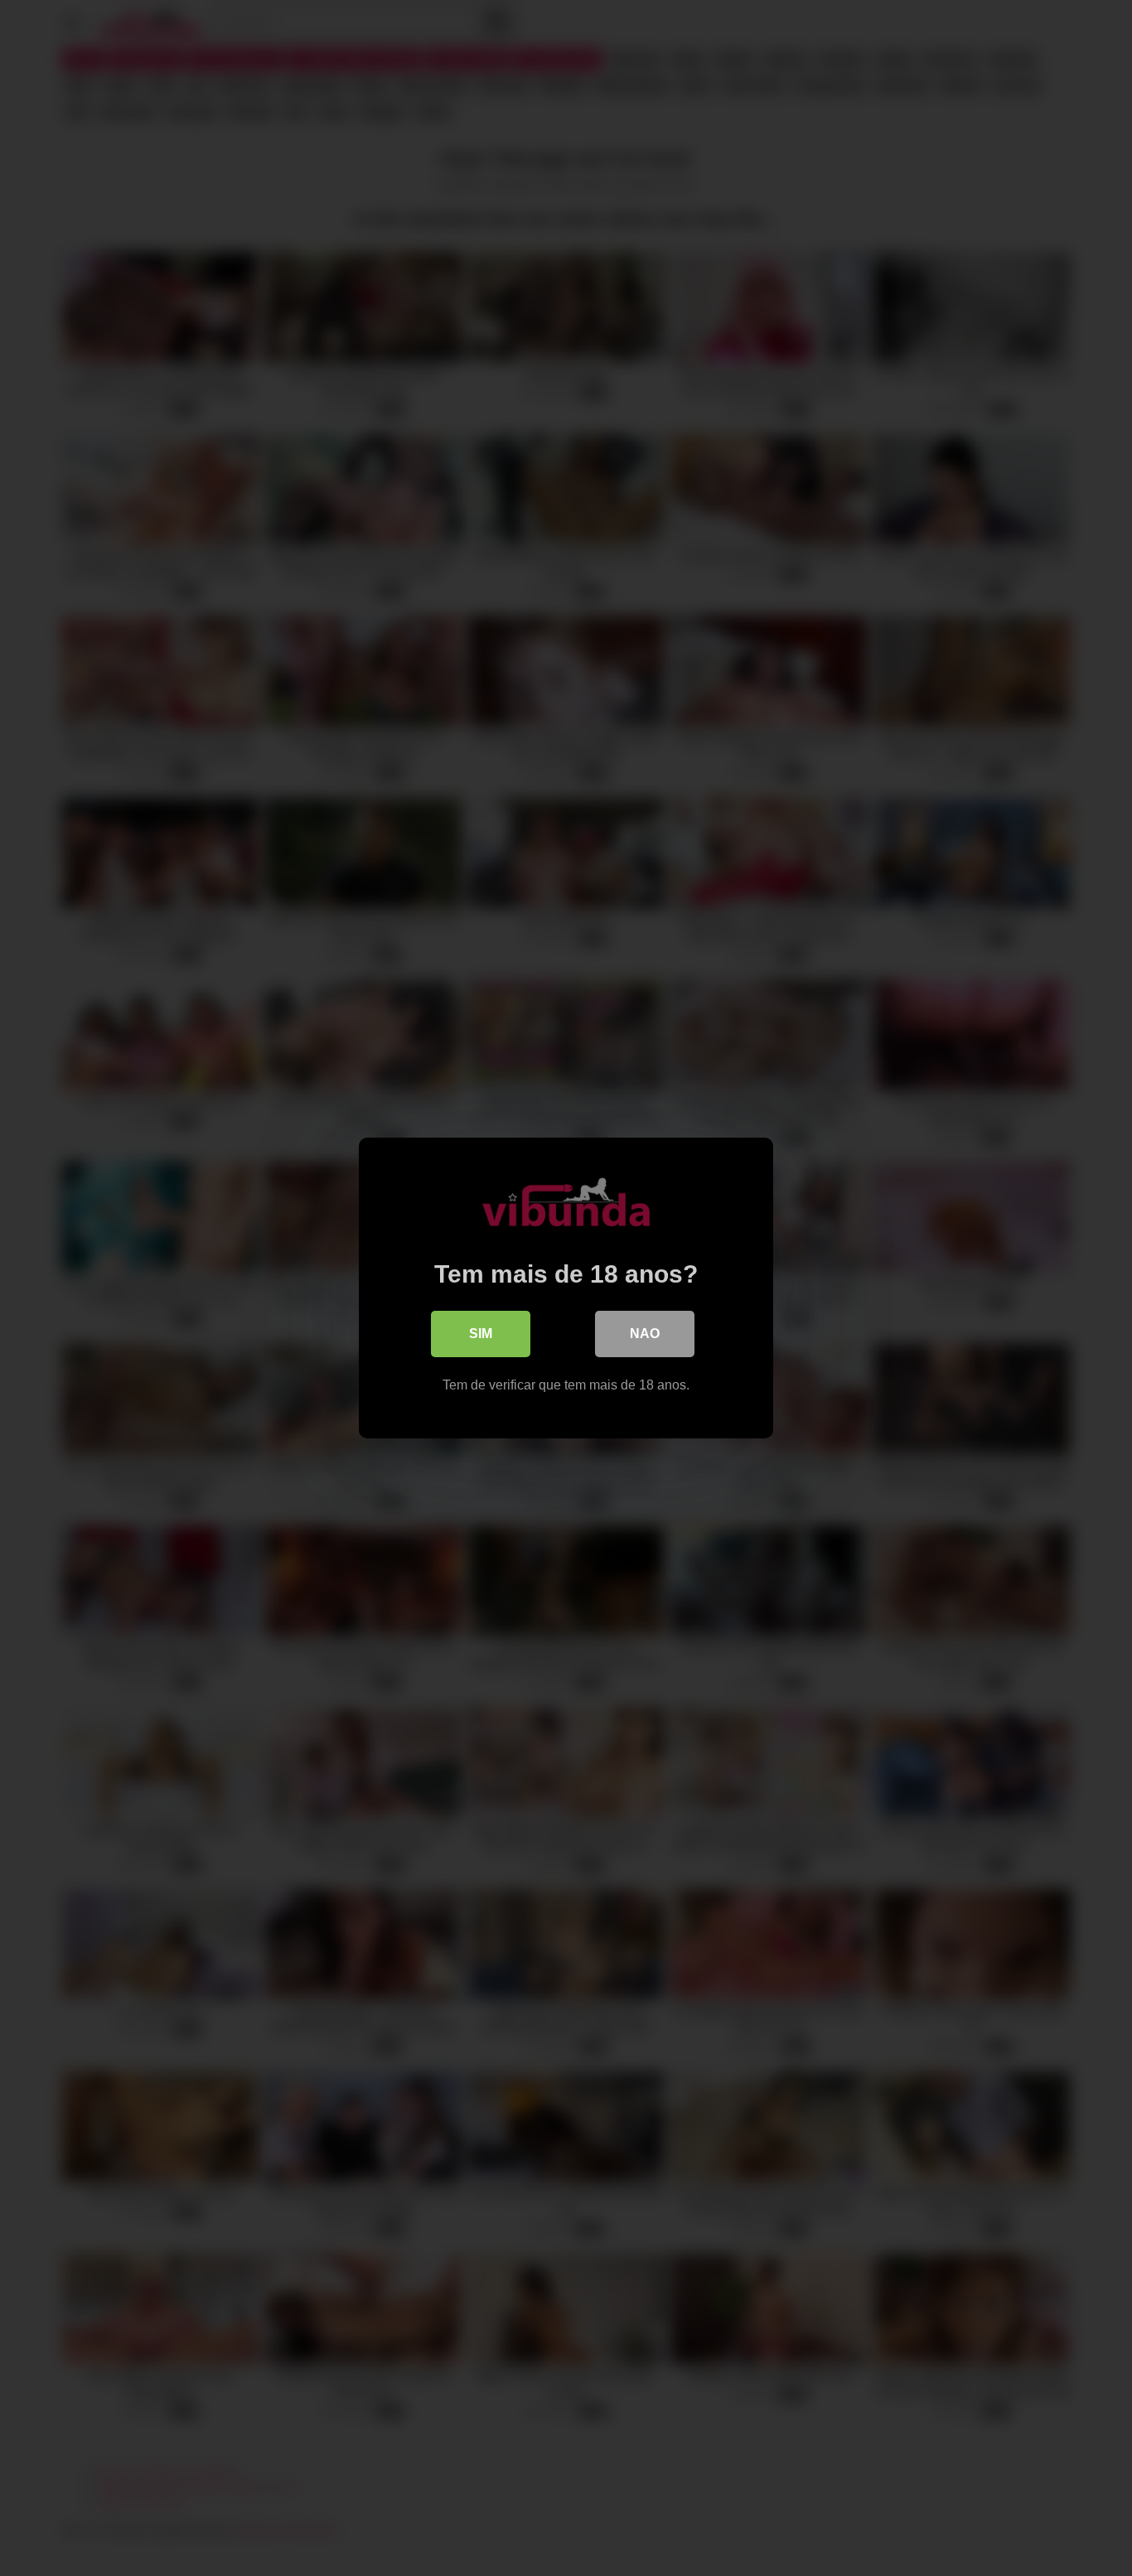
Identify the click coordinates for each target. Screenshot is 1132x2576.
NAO (645, 1334)
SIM (481, 1334)
